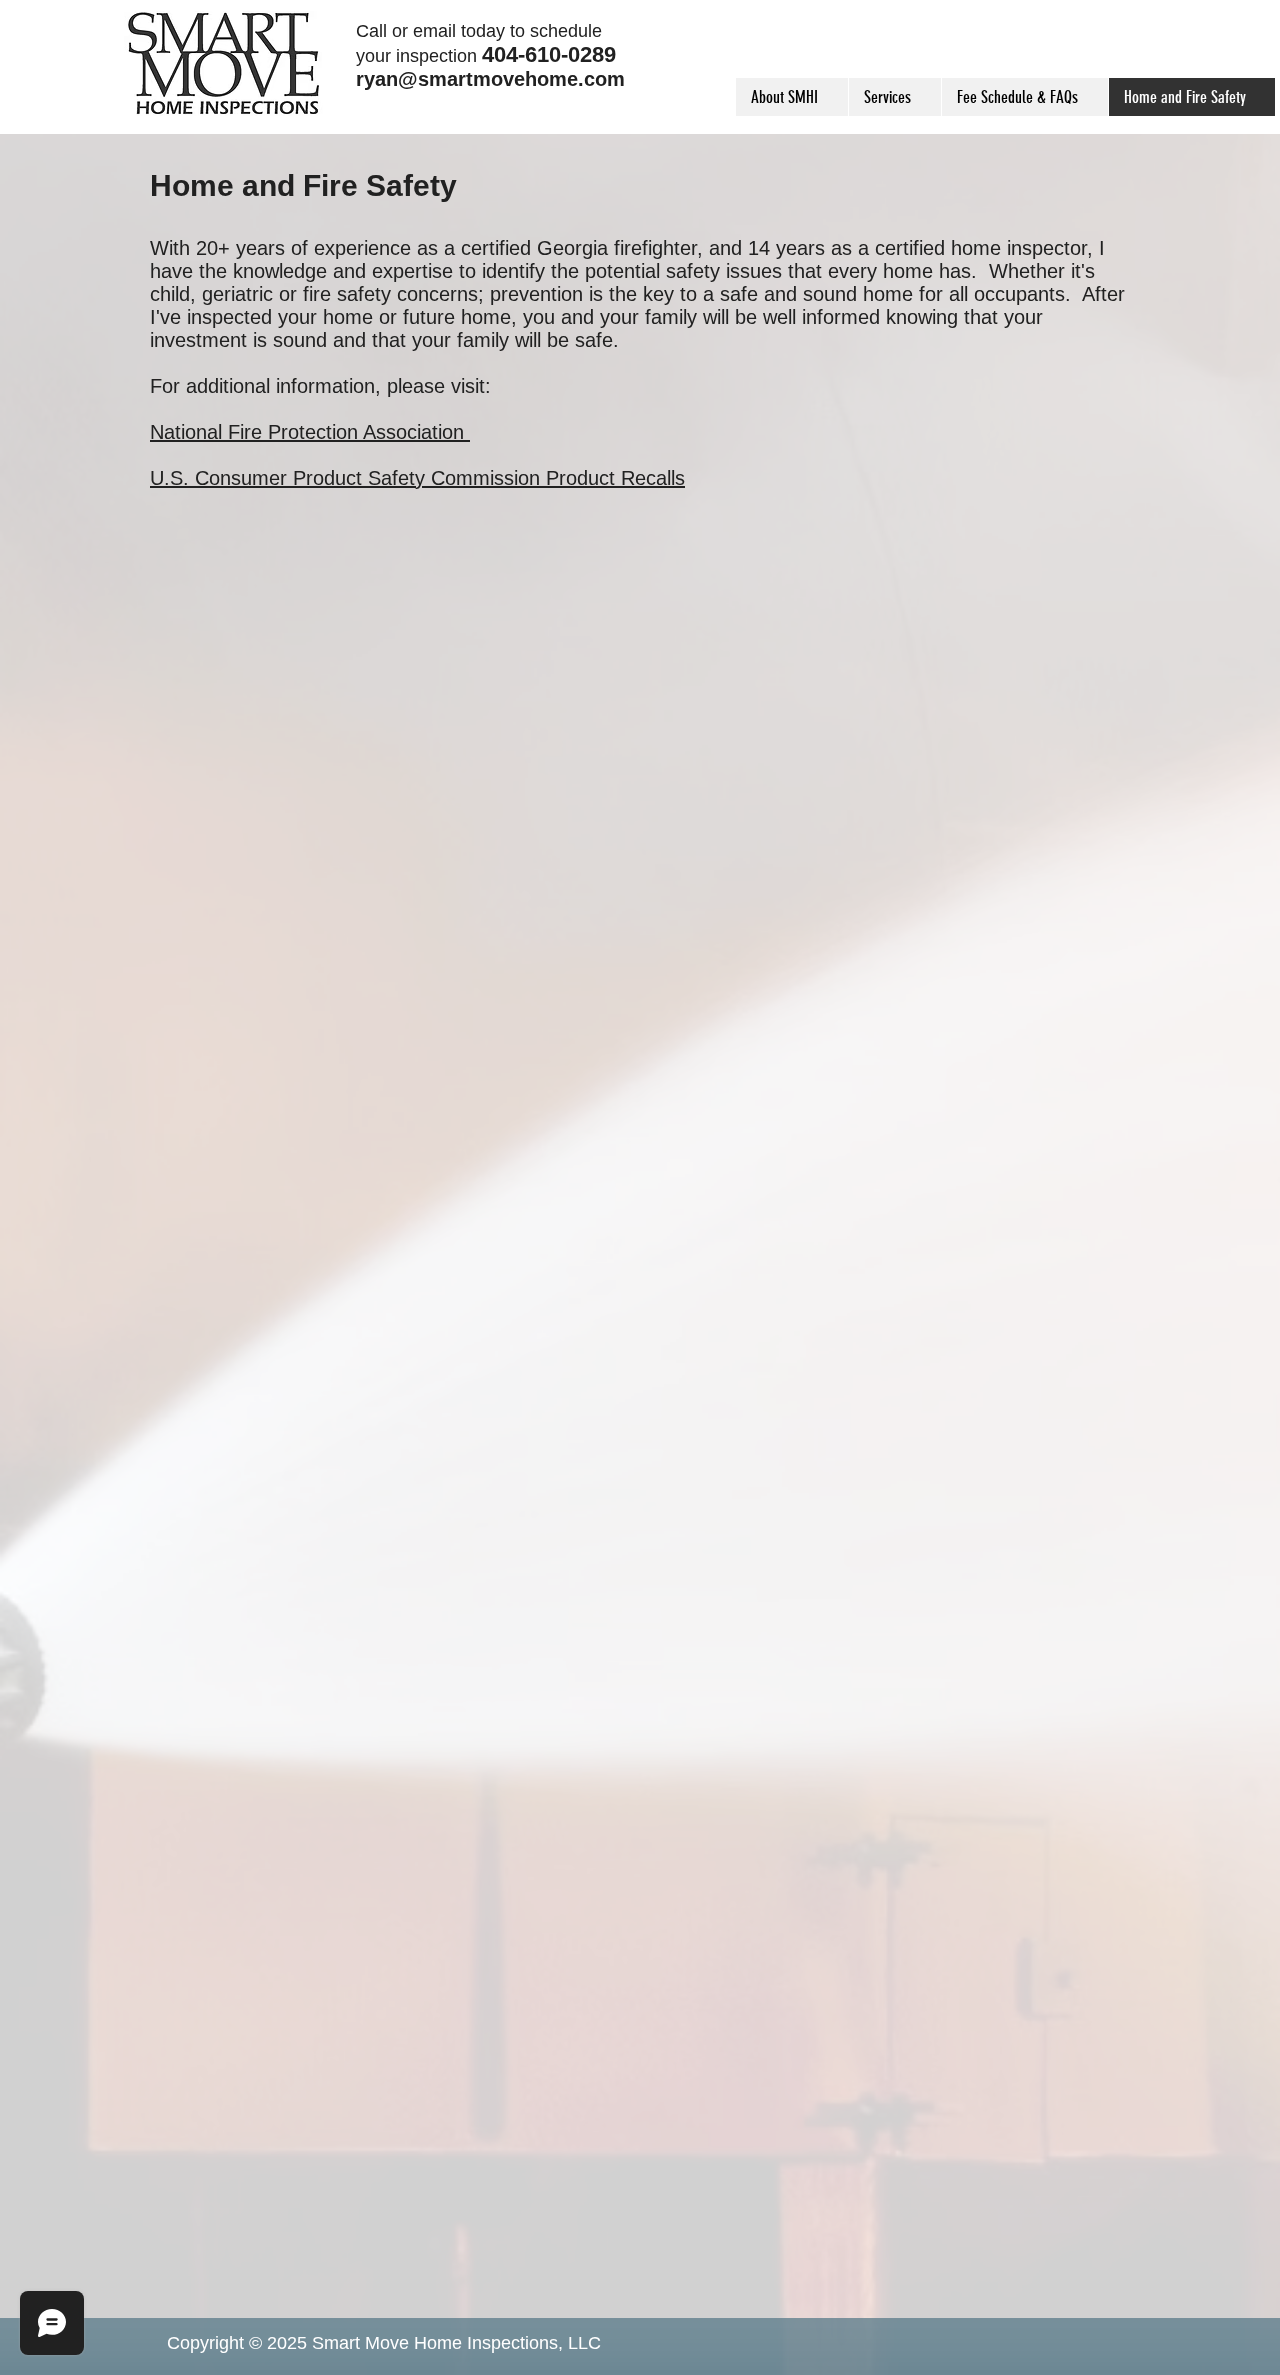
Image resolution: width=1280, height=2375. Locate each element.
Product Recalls (615, 478)
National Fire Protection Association (310, 432)
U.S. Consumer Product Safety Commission (348, 478)
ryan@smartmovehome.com (490, 79)
